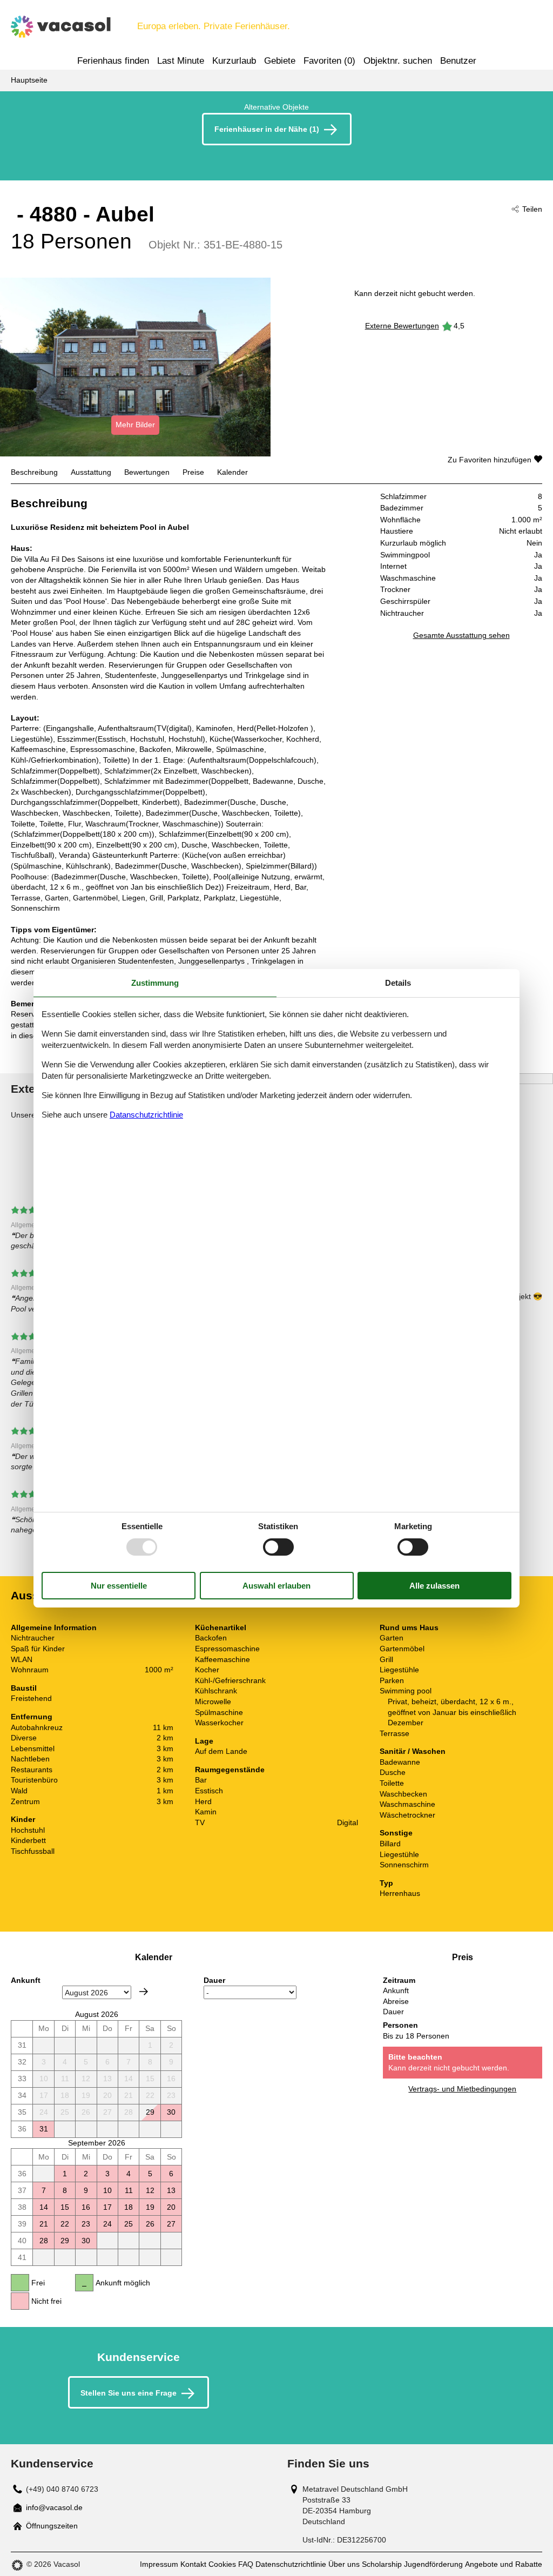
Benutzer (458, 61)
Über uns (344, 2564)
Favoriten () (329, 61)
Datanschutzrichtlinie (146, 1115)
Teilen (532, 209)
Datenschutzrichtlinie (291, 2564)
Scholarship (382, 2564)
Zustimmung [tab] (155, 982)
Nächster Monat (144, 1992)
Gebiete (280, 61)
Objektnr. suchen (398, 61)
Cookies (222, 2564)
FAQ (246, 2564)
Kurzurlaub (234, 61)
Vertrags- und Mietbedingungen (462, 2089)
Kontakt (193, 2564)
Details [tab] (398, 982)
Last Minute (181, 61)
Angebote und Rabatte (504, 2564)
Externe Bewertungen (402, 326)
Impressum (159, 2564)
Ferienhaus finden (113, 61)
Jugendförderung (433, 2564)
